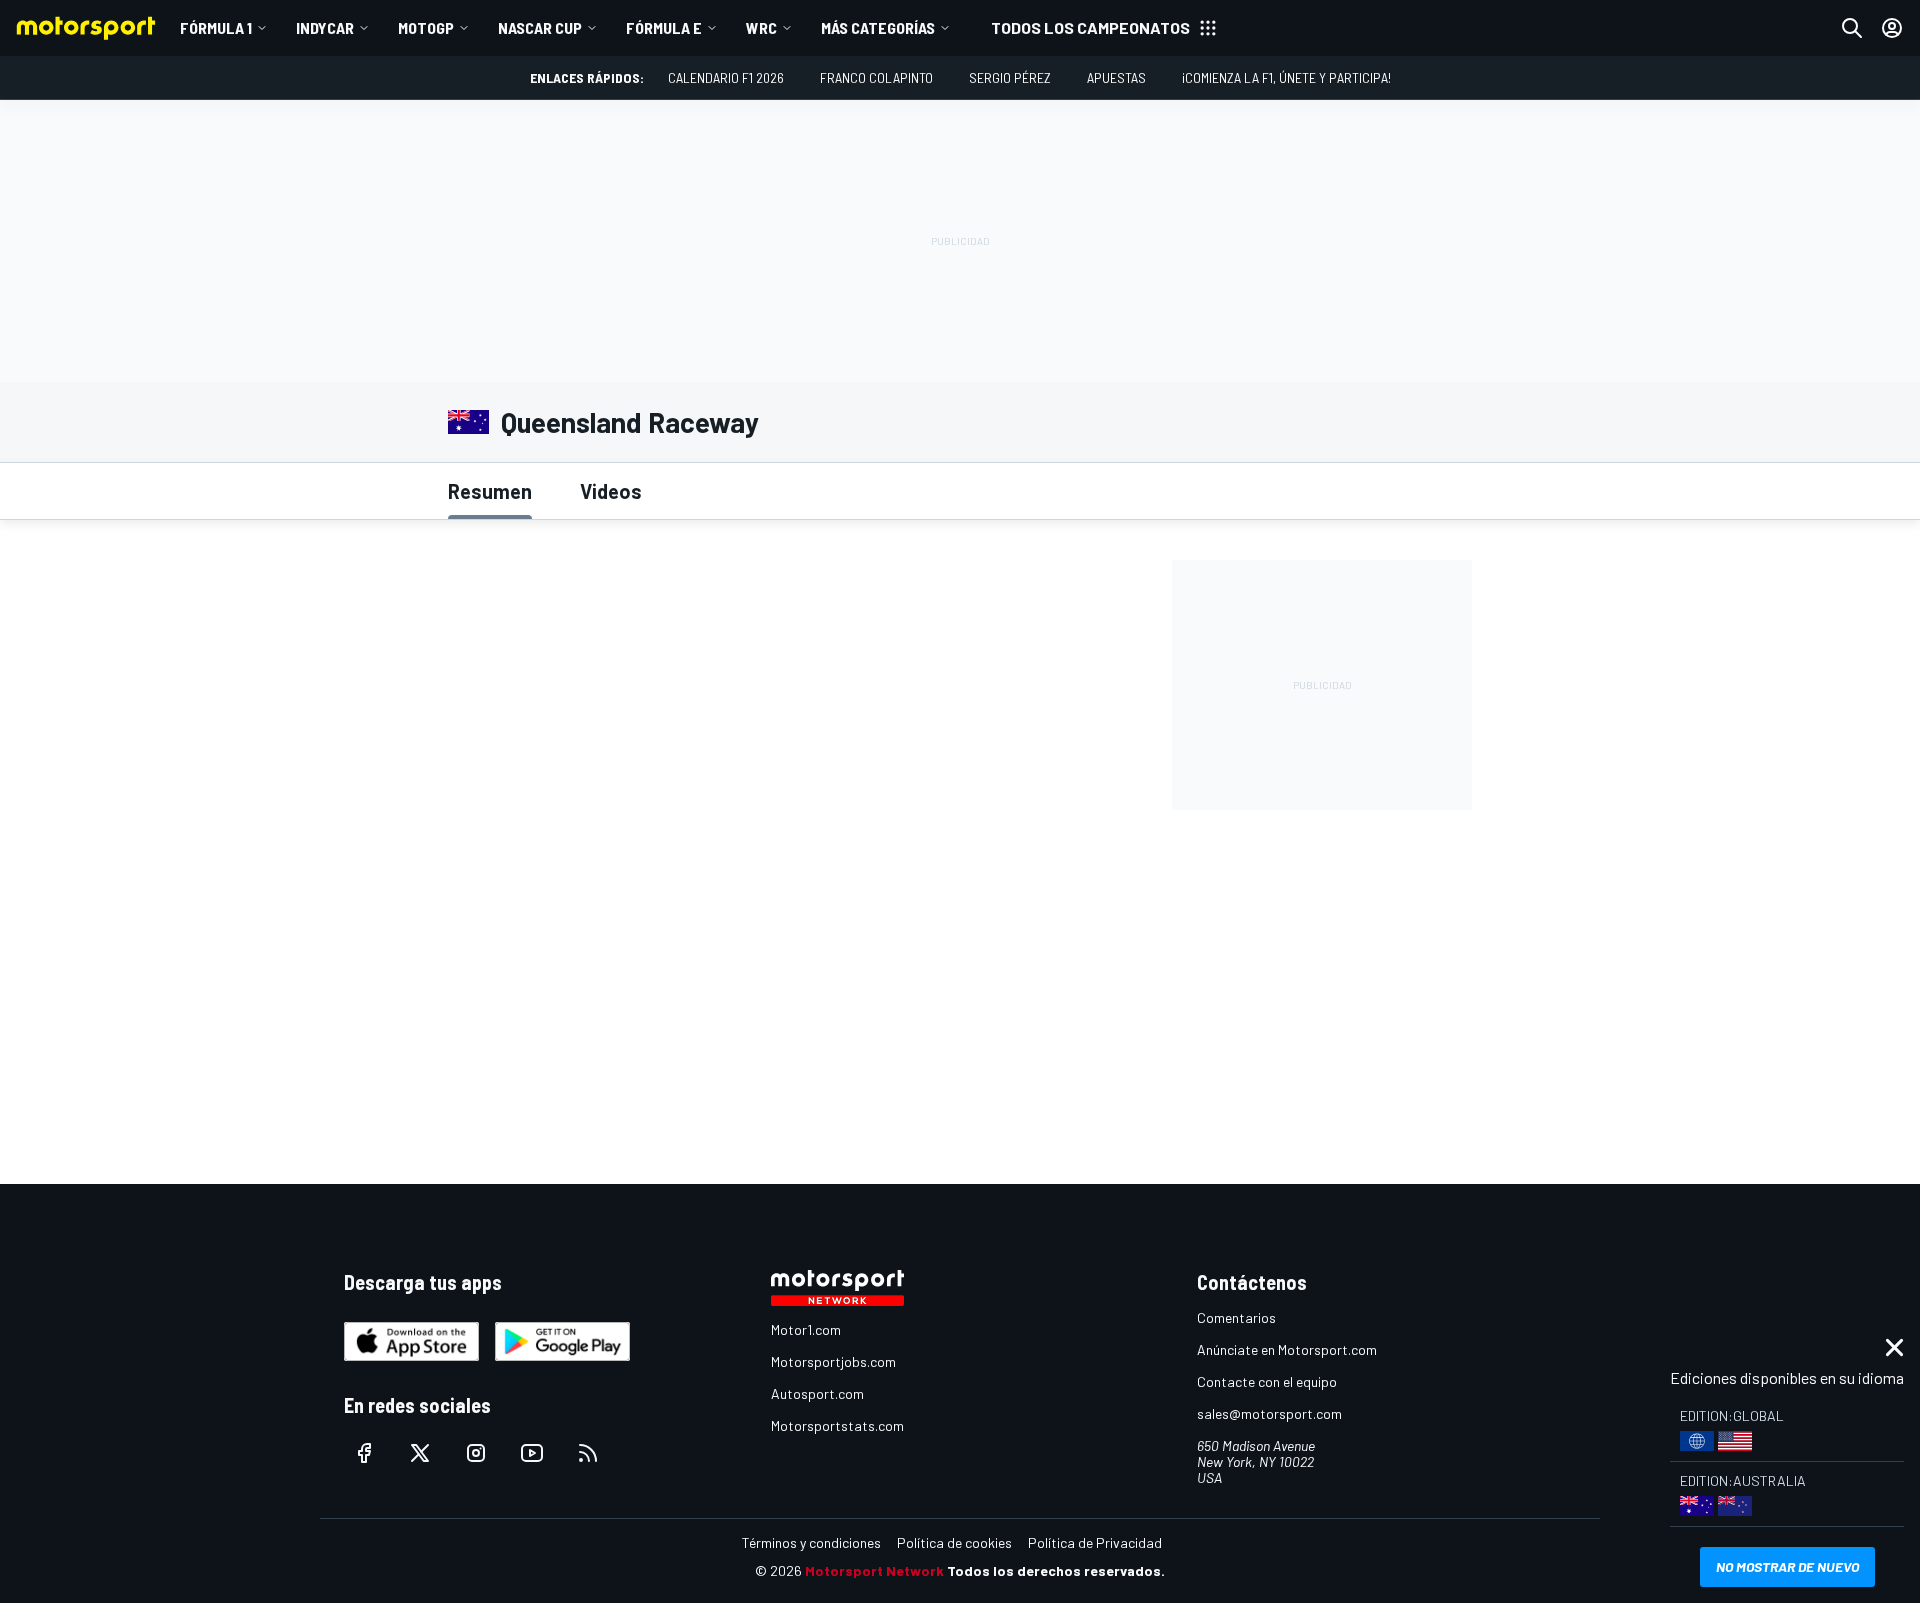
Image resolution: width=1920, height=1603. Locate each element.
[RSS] (588, 1453)
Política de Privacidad (1095, 1542)
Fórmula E (664, 27)
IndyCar (325, 27)
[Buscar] (1852, 28)
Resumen (490, 491)
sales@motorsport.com (1269, 1413)
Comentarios (1236, 1317)
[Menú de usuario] (1892, 28)
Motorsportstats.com (837, 1425)
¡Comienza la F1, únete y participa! (1286, 77)
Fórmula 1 (216, 27)
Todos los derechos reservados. (1056, 1570)
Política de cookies (954, 1542)
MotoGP (426, 27)
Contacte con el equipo (1267, 1381)
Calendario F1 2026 (726, 77)
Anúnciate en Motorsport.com (1287, 1349)
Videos (611, 491)
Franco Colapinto (876, 77)
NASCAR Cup (540, 27)
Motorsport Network (874, 1570)
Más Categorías (878, 27)
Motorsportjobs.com (833, 1361)
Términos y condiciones (811, 1542)
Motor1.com (806, 1329)
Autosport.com (817, 1393)
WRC (761, 27)
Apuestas (1116, 77)
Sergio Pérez (1010, 77)
